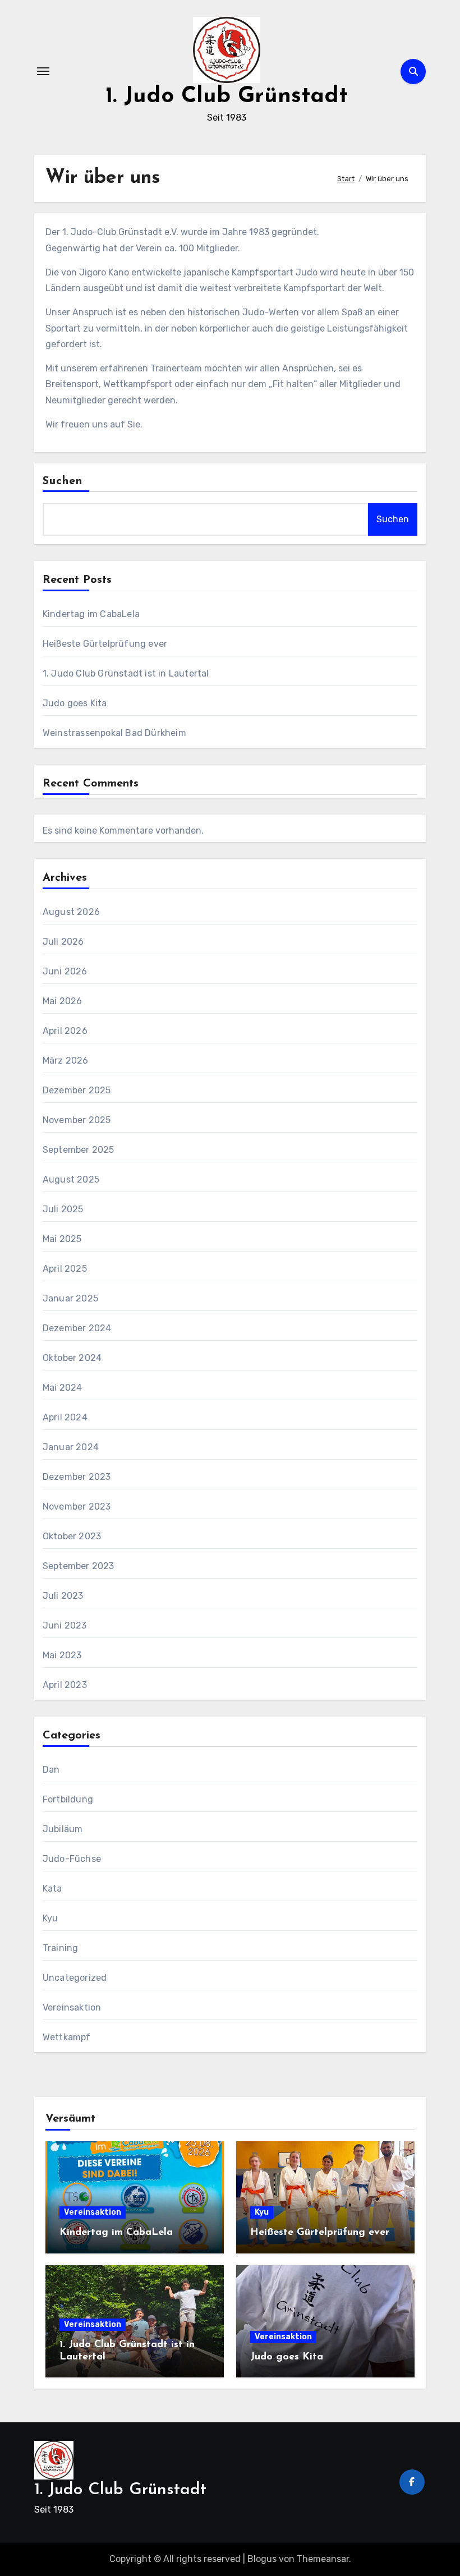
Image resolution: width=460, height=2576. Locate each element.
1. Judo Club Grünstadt (227, 96)
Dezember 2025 (77, 1090)
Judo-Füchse (72, 1859)
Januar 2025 (70, 1298)
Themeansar (323, 2559)
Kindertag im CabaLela (91, 614)
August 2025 (71, 1179)
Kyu (50, 1918)
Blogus (262, 2559)
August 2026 (71, 912)
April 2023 (65, 1685)
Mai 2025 (62, 1239)
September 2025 (79, 1150)
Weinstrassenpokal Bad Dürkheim (114, 733)
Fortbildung (68, 1799)
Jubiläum (63, 1829)
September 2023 (79, 1566)
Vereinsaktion (72, 2007)
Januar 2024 (71, 1447)
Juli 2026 (63, 942)
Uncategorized (75, 1978)
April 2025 (65, 1269)
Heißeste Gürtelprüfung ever (105, 644)
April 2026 (65, 1031)
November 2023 (77, 1507)
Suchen (63, 481)
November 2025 (77, 1120)
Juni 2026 (65, 971)
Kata (52, 1889)
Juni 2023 (65, 1625)
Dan (51, 1770)
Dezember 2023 (77, 1477)
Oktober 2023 (72, 1536)
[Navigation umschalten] (43, 71)
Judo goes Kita (75, 703)
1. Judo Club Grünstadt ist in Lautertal (126, 673)
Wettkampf (67, 2037)
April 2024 (65, 1417)
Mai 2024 (63, 1388)
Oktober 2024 (72, 1358)
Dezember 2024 (77, 1328)
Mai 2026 (63, 1001)
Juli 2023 (63, 1596)
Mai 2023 (62, 1655)
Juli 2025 (63, 1209)
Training (61, 1948)
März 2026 (66, 1061)
